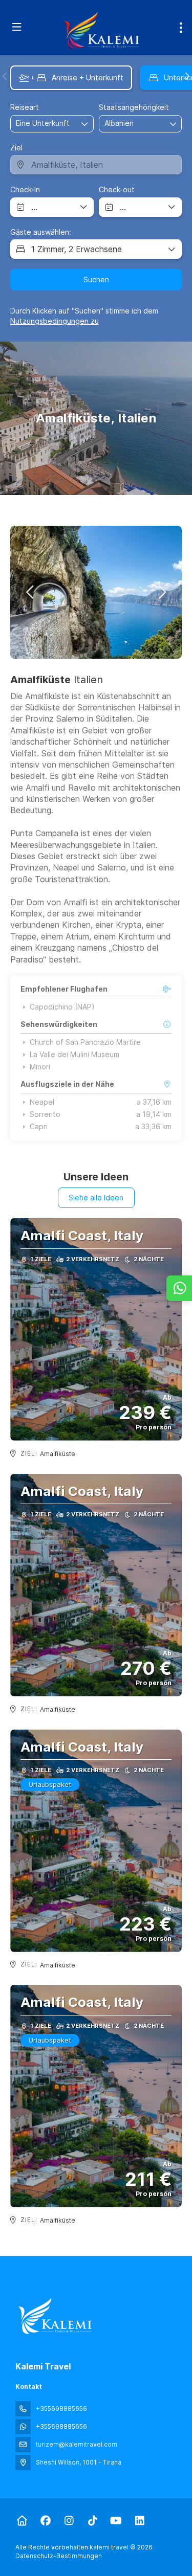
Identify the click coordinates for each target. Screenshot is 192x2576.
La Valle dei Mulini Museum (74, 1055)
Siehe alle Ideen (96, 1197)
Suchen (96, 279)
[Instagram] (69, 2521)
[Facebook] (45, 2521)
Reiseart (25, 107)
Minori (40, 1067)
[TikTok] (92, 2521)
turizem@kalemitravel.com (77, 2444)
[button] (5, 76)
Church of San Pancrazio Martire (85, 1042)
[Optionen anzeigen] (174, 124)
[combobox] (130, 124)
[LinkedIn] (140, 2521)
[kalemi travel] (55, 2316)
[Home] (22, 2521)
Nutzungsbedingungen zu (55, 321)
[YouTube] (116, 2521)
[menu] (181, 28)
